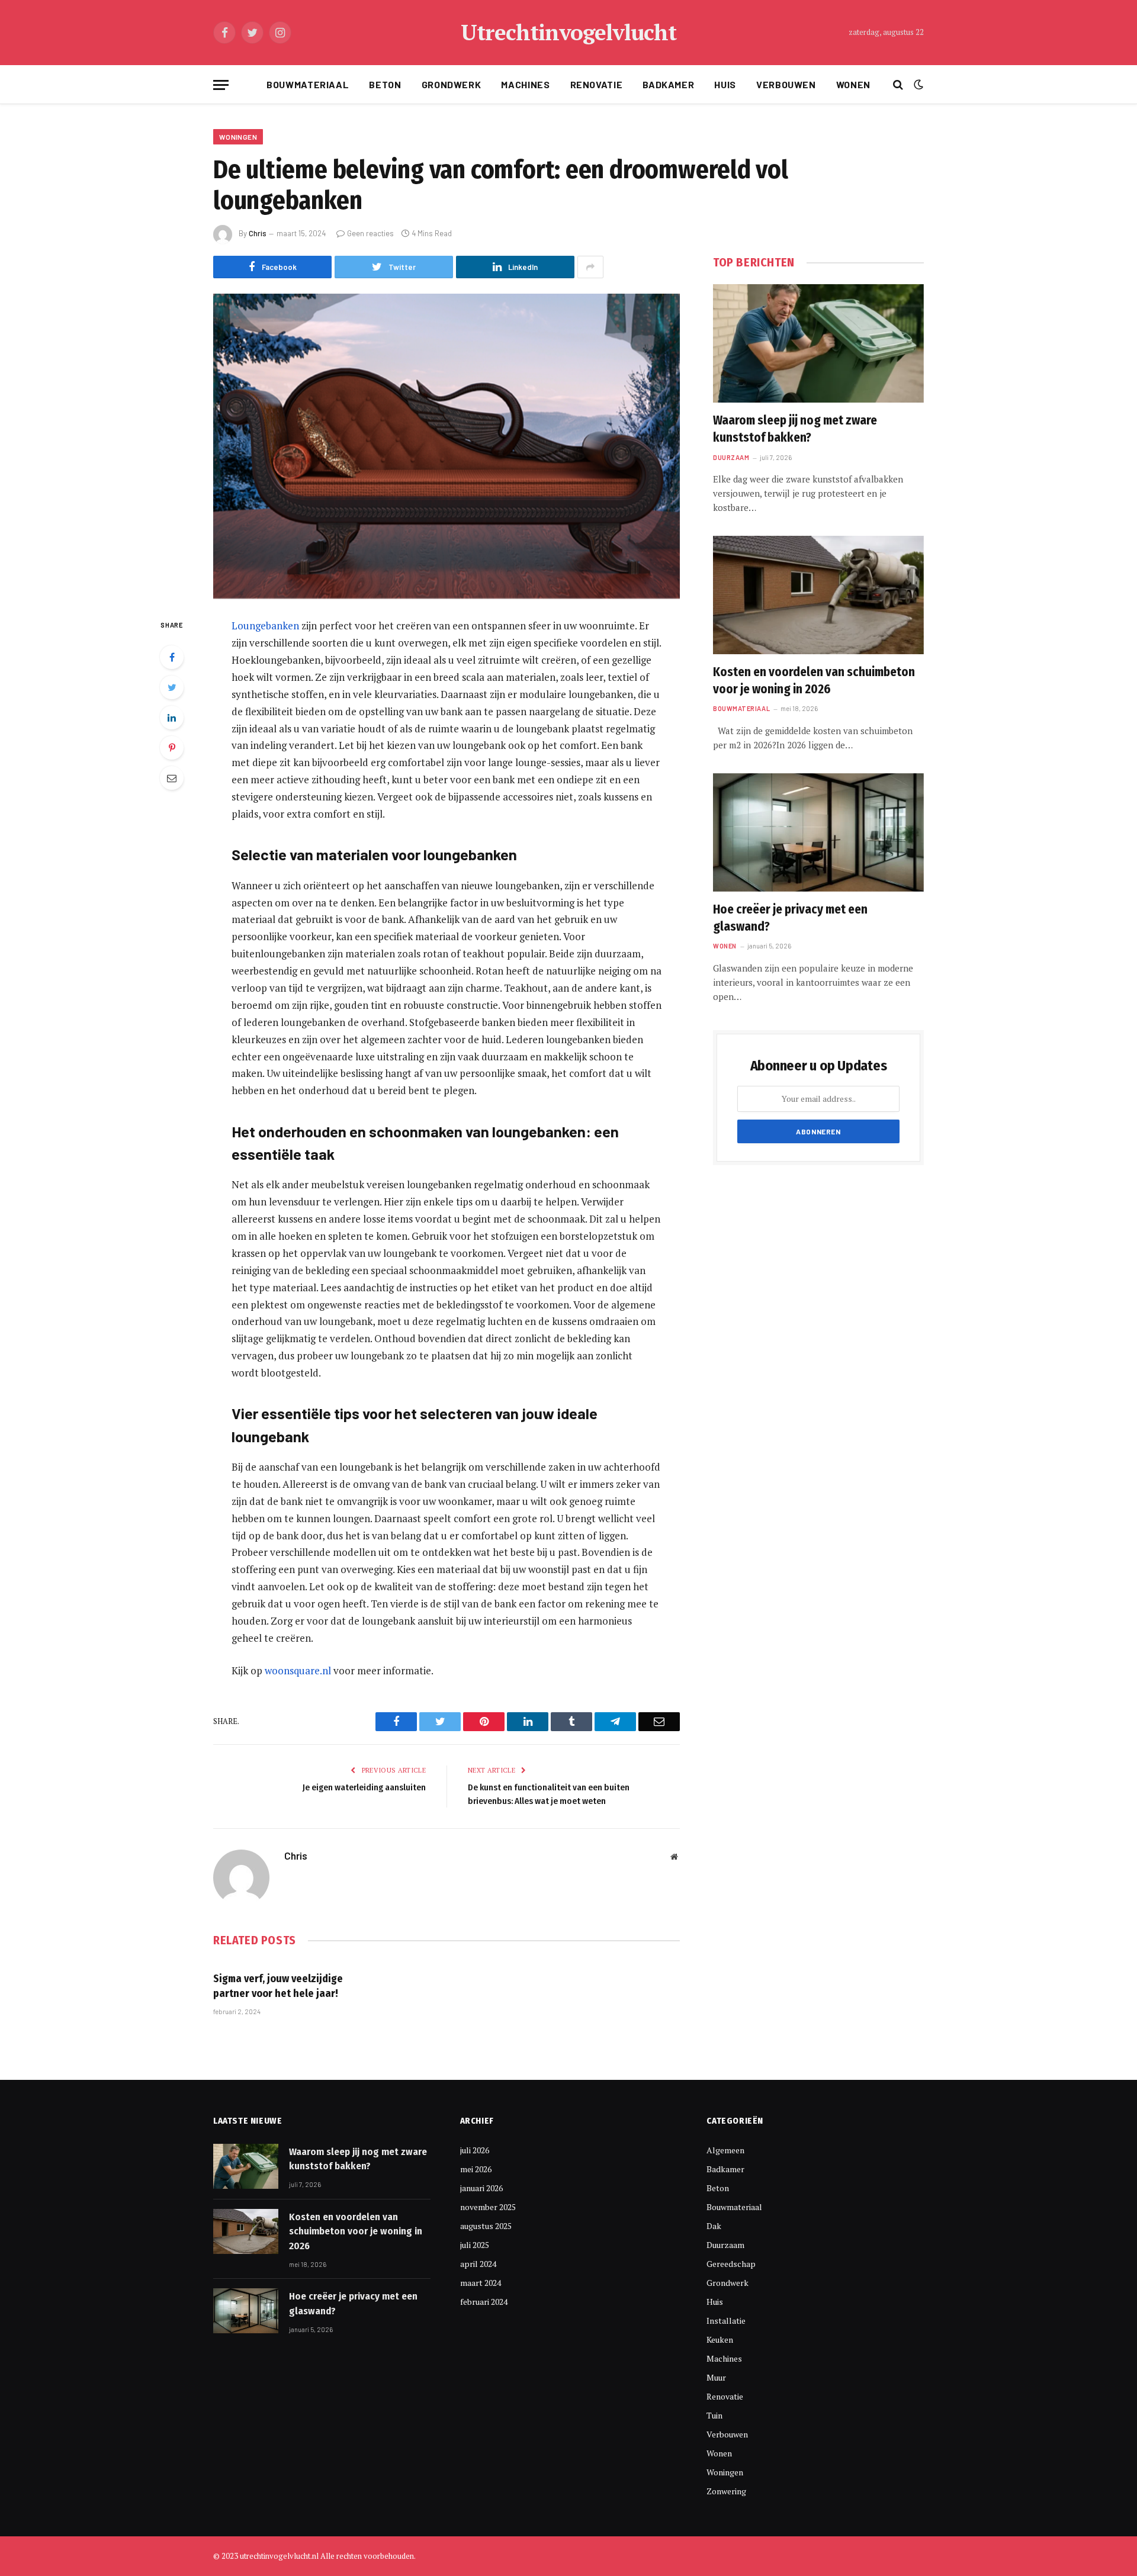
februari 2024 (484, 2302)
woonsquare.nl (298, 1670)
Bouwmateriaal (308, 84)
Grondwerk (452, 84)
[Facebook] (172, 657)
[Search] (898, 85)
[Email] (172, 778)
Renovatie (597, 84)
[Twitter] (172, 687)
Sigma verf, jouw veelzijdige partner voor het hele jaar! (278, 1986)
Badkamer (668, 84)
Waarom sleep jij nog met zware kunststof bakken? (795, 429)
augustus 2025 (486, 2226)
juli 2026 (475, 2150)
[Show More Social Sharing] (590, 267)
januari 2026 (481, 2188)
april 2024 (478, 2264)
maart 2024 (481, 2283)
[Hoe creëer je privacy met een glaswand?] (818, 832)
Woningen (238, 137)
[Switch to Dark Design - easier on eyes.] (917, 85)
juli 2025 (475, 2245)
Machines (525, 84)
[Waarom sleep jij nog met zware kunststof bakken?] (818, 343)
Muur (716, 2377)
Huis (725, 84)
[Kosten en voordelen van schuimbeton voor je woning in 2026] (818, 595)
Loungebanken (265, 625)
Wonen (853, 84)
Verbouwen (786, 84)
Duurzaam (731, 457)
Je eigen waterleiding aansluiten (364, 1787)
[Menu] (221, 85)
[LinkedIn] (172, 718)
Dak (714, 2226)
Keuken (720, 2339)
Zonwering (726, 2491)
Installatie (726, 2321)
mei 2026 (476, 2169)
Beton (385, 84)
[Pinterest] (172, 748)
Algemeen (725, 2150)
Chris (258, 233)
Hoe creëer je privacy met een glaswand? (790, 918)
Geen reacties (370, 233)
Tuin (714, 2415)
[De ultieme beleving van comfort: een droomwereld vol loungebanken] (447, 446)
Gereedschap (731, 2264)
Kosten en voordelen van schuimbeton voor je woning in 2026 (814, 681)
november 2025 (488, 2207)
